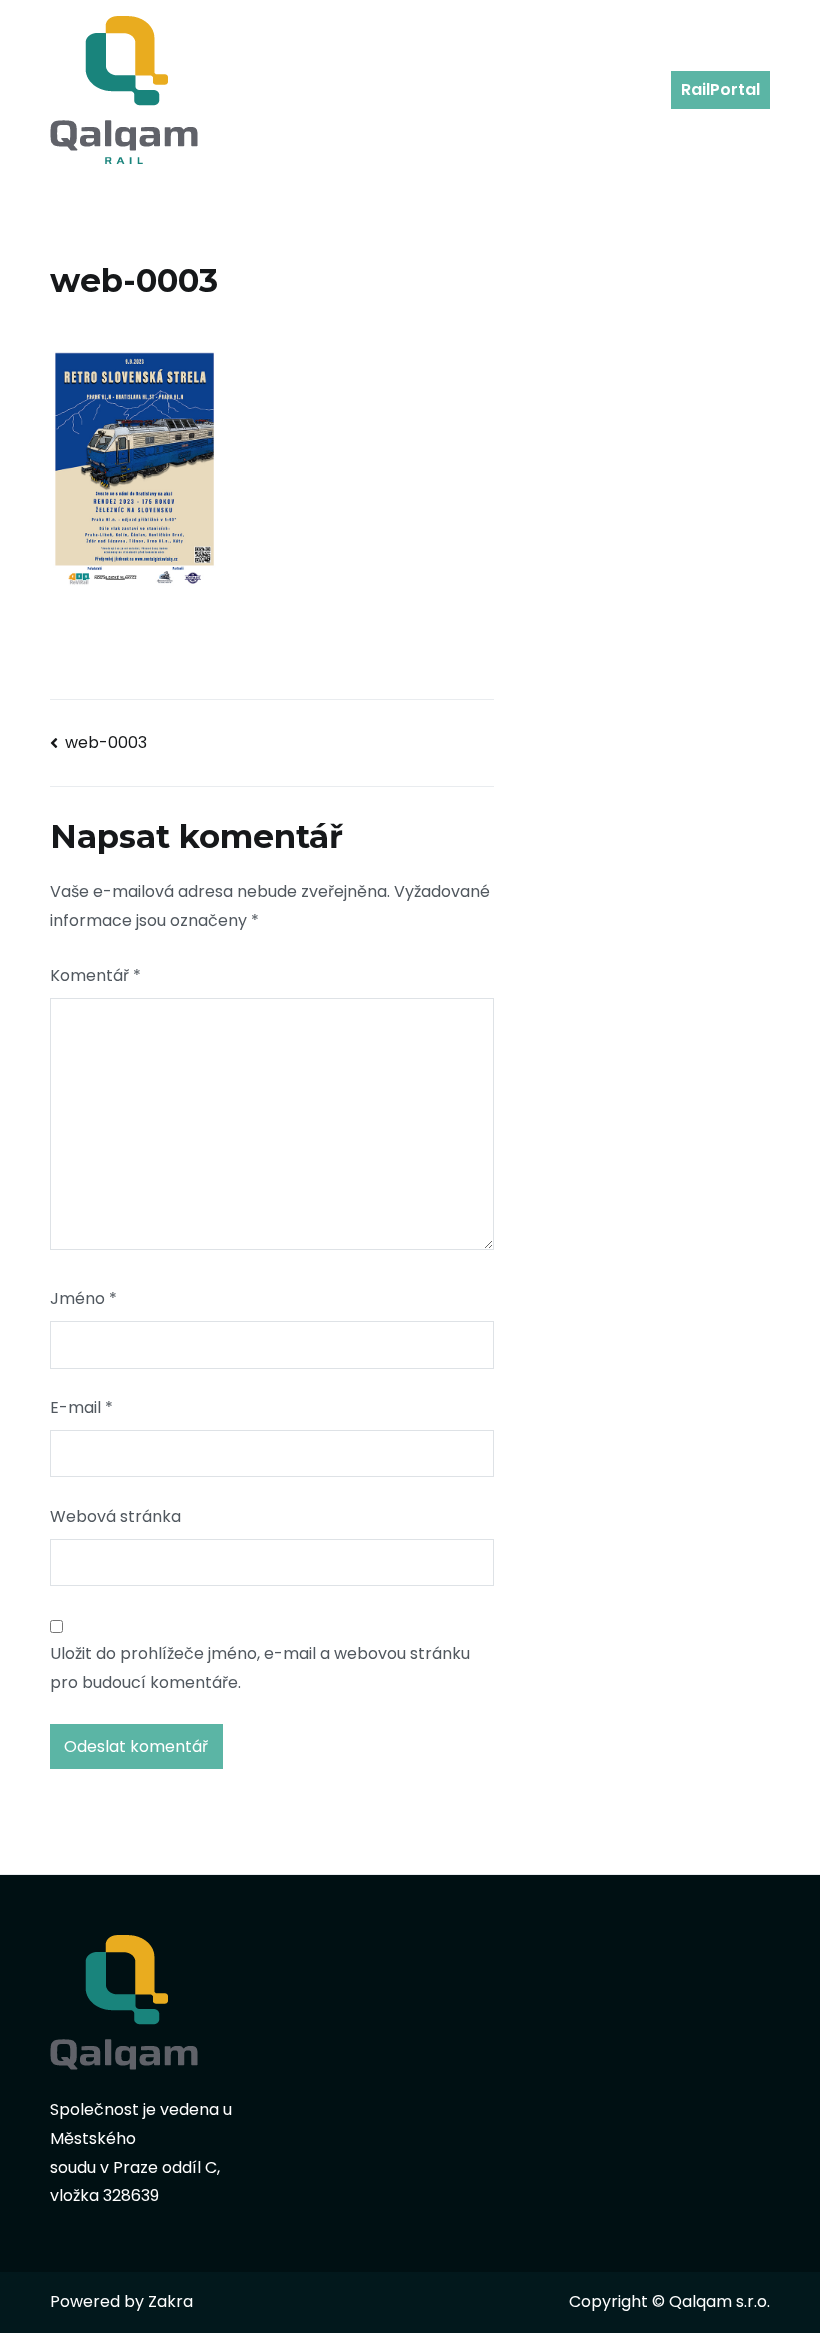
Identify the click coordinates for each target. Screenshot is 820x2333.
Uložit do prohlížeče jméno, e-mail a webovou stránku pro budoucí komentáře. (260, 1668)
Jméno (83, 1298)
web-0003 (106, 742)
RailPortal (720, 89)
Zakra (170, 2301)
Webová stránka (115, 1516)
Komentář (95, 975)
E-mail (81, 1407)
